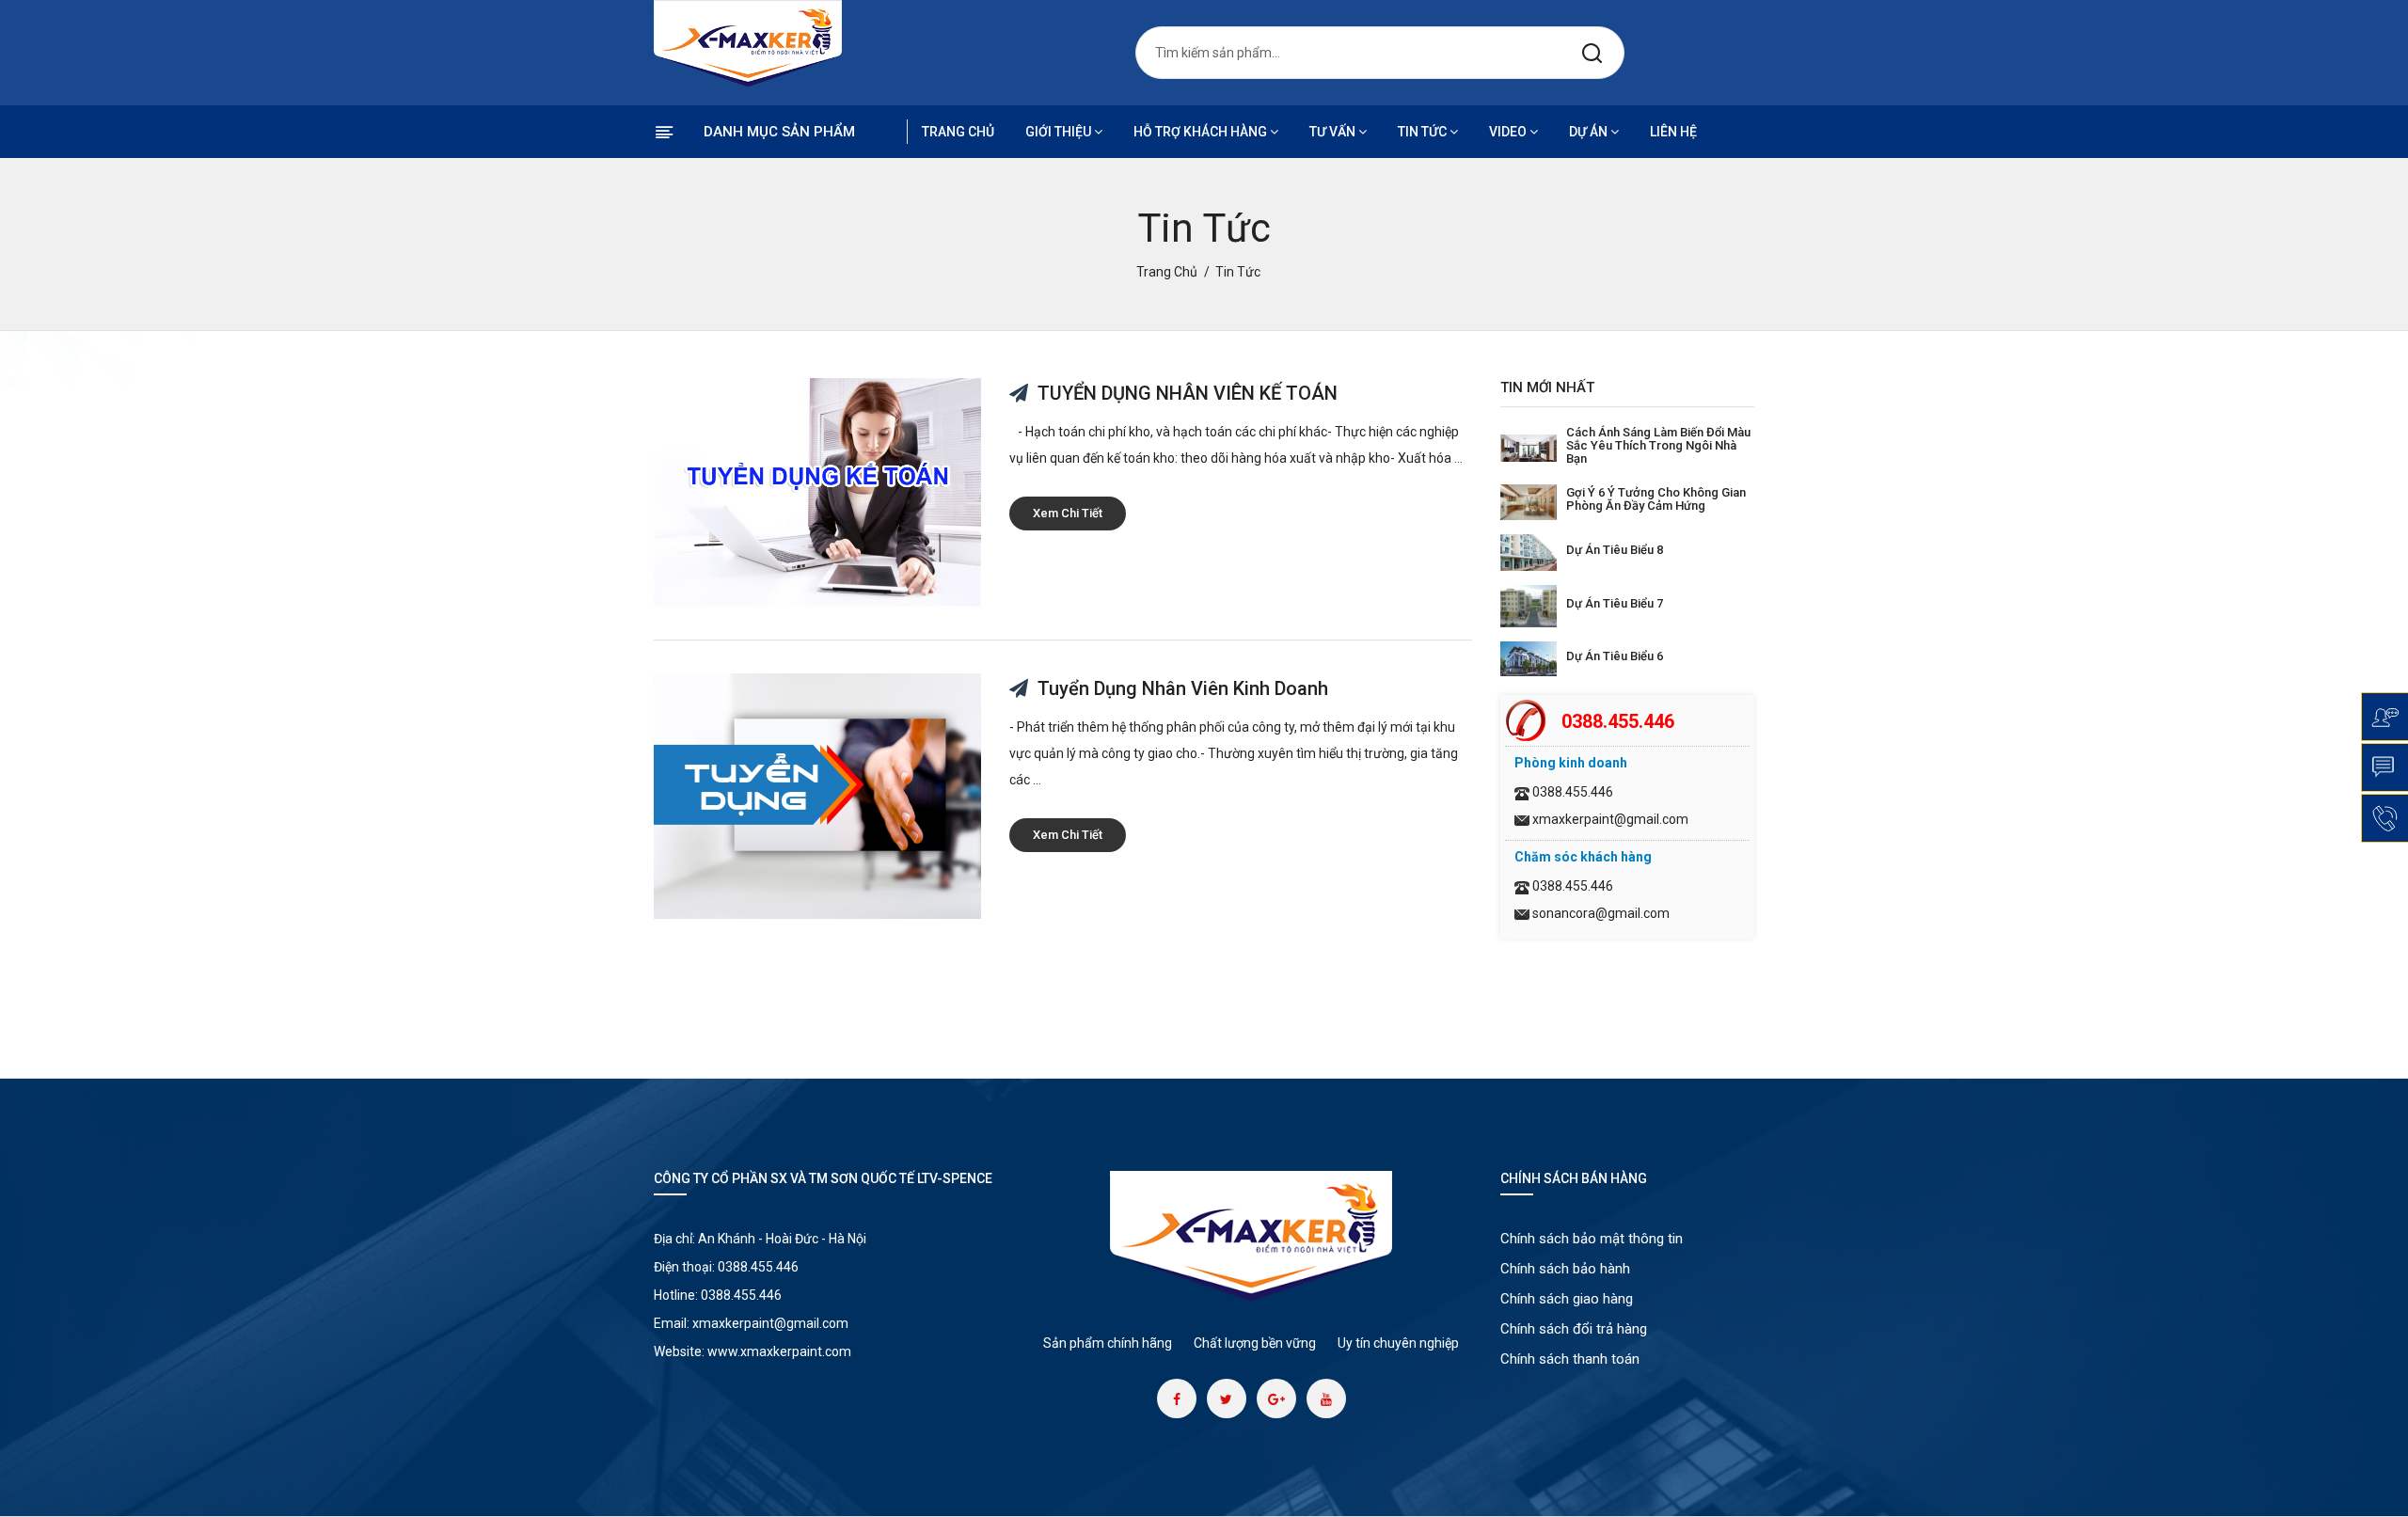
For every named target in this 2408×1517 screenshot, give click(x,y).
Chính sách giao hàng (1567, 1299)
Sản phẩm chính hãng (1108, 1343)
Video (1508, 132)
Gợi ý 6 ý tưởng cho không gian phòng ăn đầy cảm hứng (1656, 499)
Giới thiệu (1058, 132)
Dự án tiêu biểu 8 (1615, 550)
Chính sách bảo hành (1565, 1269)
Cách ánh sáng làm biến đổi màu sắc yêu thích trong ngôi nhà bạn (1658, 445)
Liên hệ (1673, 132)
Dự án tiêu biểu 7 (1615, 603)
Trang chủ (958, 132)
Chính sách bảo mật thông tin (1592, 1239)
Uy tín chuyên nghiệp (1398, 1343)
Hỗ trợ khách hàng (1200, 132)
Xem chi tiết (1068, 513)
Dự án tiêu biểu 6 (1615, 656)
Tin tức (1422, 132)
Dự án (1588, 132)
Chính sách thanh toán (1570, 1359)
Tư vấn (1332, 132)
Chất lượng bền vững (1255, 1343)
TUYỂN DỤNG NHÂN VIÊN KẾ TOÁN (1185, 393)
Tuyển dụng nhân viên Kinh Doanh (1180, 688)
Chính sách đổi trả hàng (1574, 1329)
